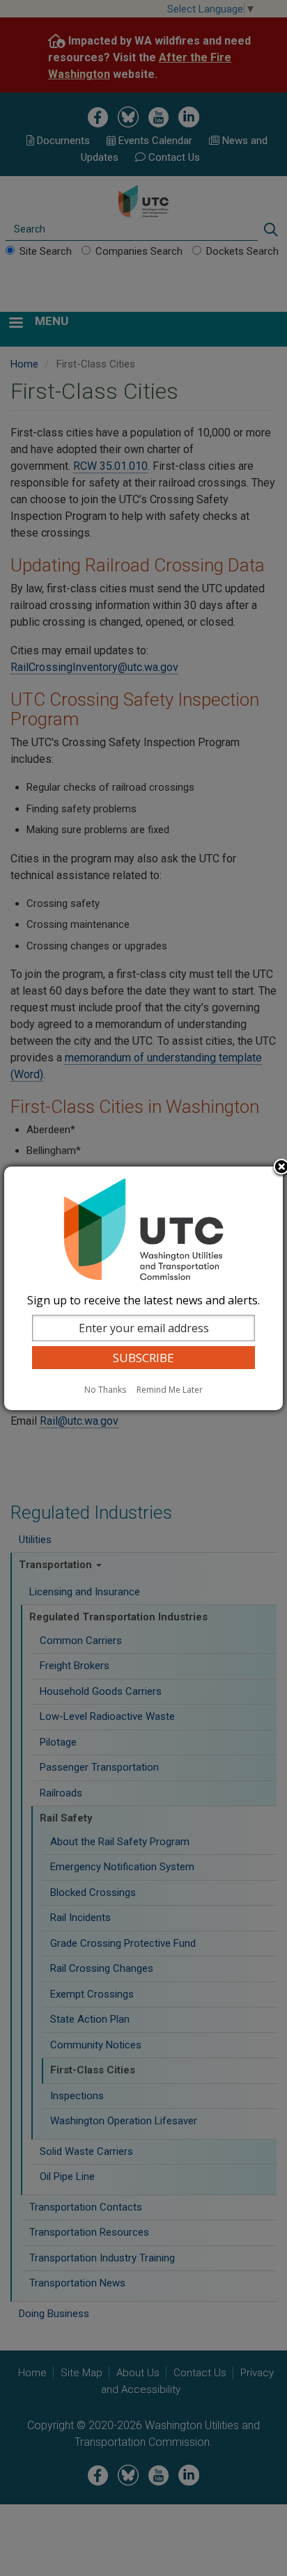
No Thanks (105, 1390)
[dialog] (143, 1288)
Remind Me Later (170, 1390)
